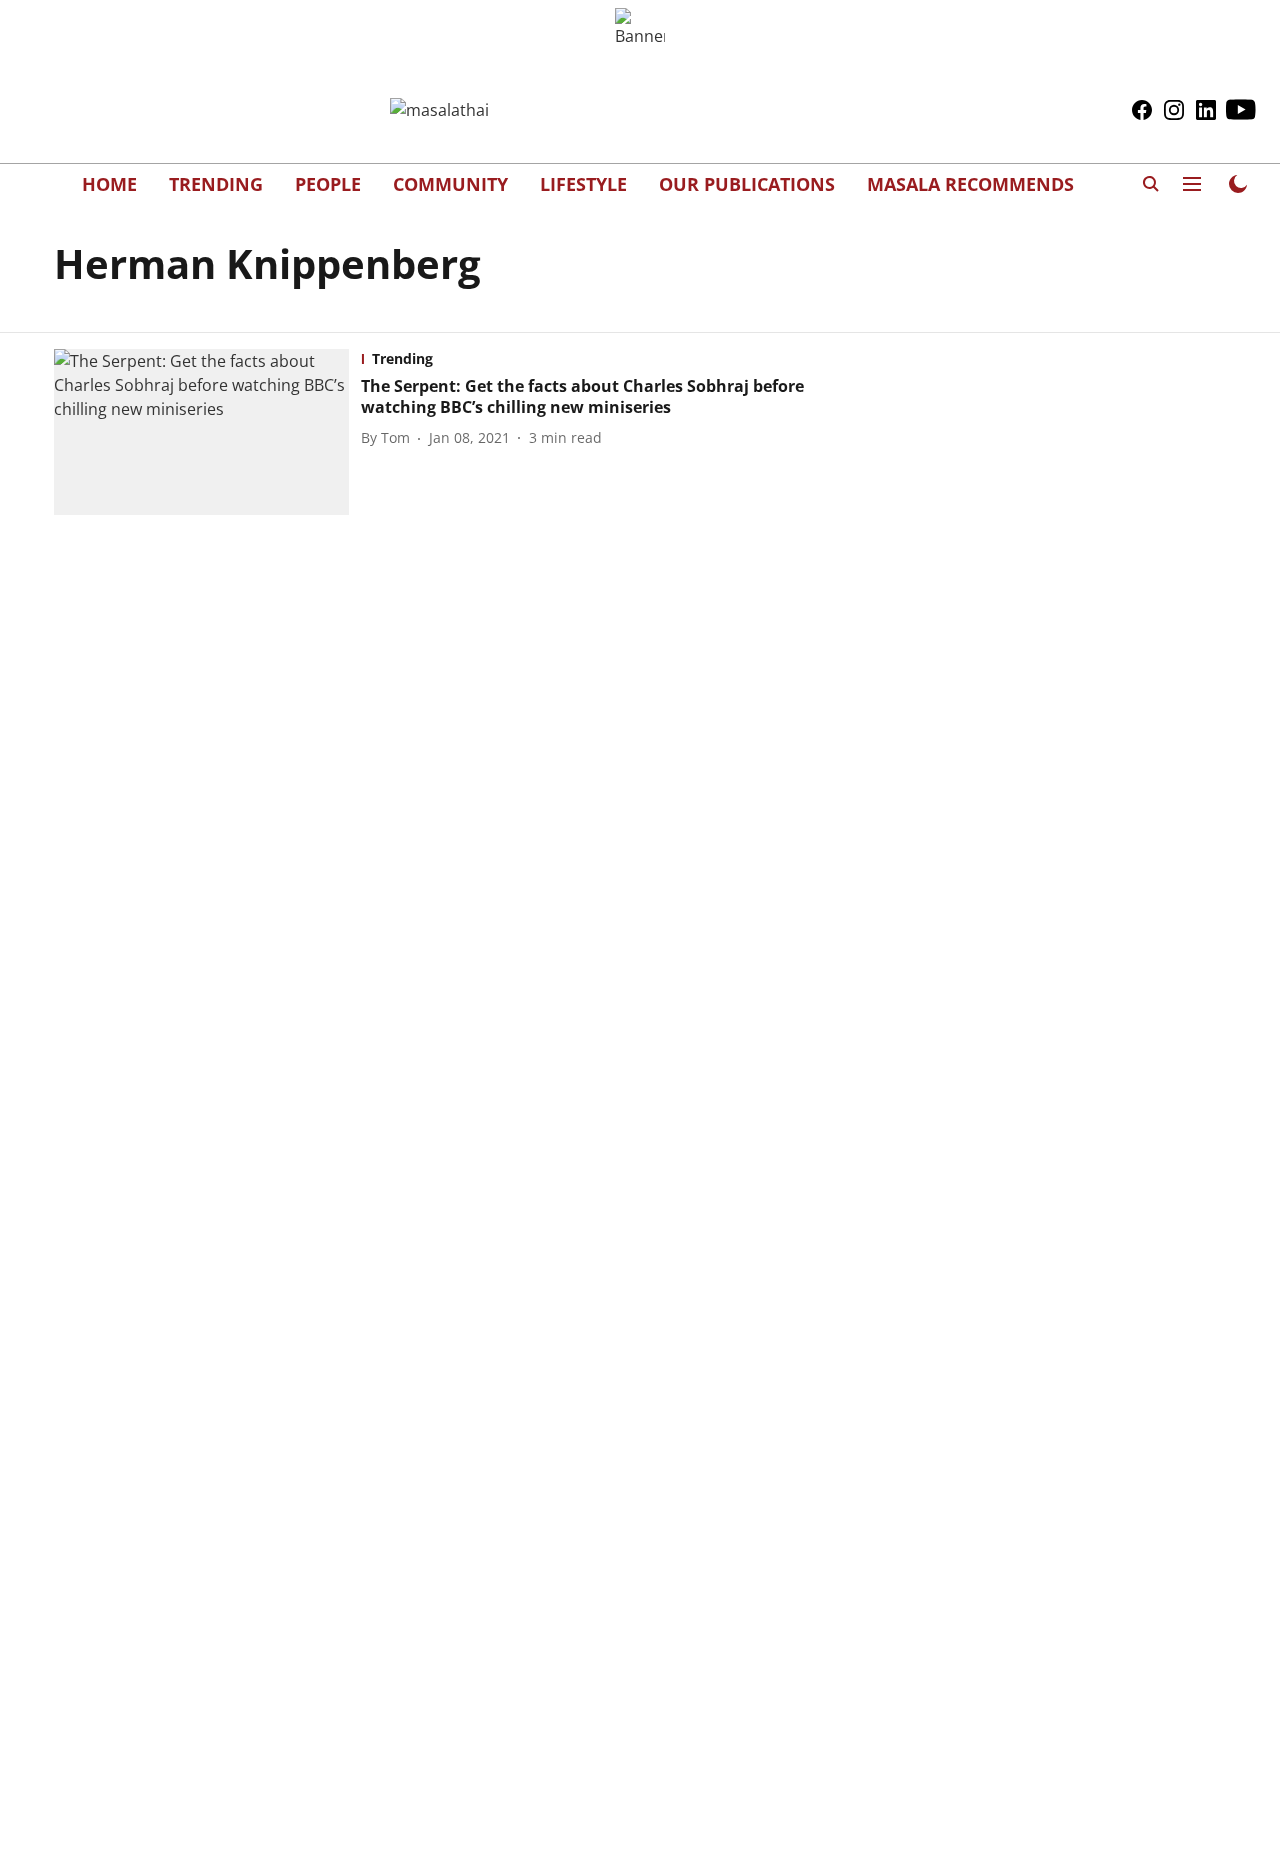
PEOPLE (328, 184)
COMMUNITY (450, 184)
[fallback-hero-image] (207, 432)
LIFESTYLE (583, 184)
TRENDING (216, 184)
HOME (109, 184)
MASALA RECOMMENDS (970, 184)
